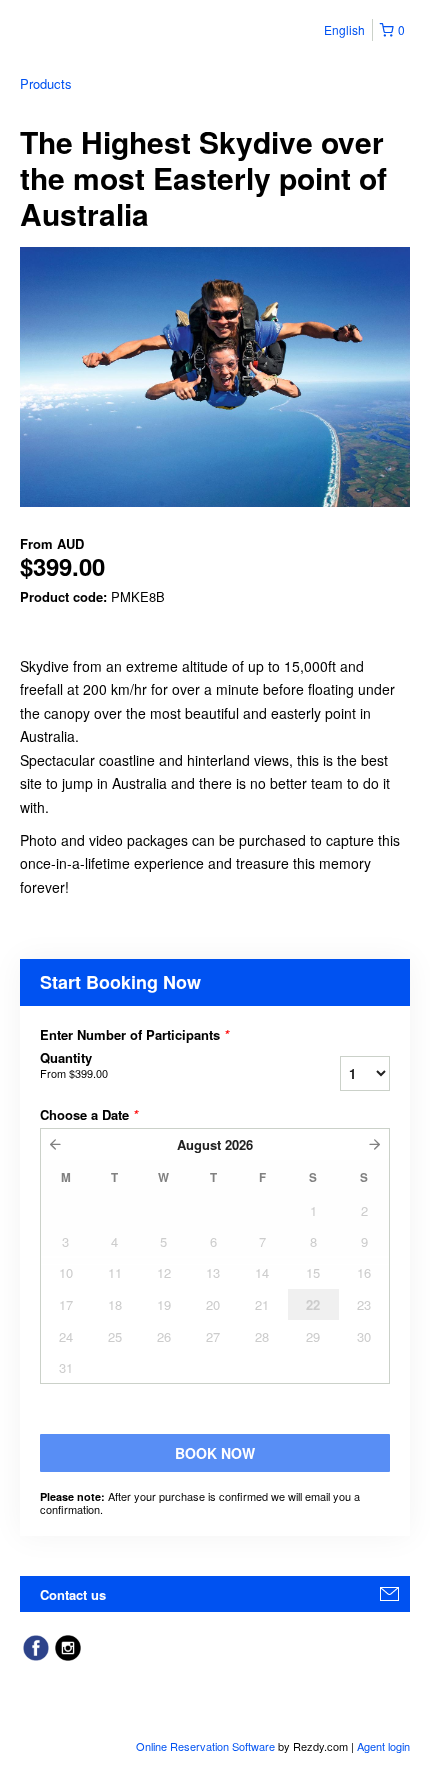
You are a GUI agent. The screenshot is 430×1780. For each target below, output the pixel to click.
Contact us (73, 1594)
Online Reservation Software (205, 1746)
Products (46, 83)
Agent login (383, 1746)
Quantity (74, 1065)
